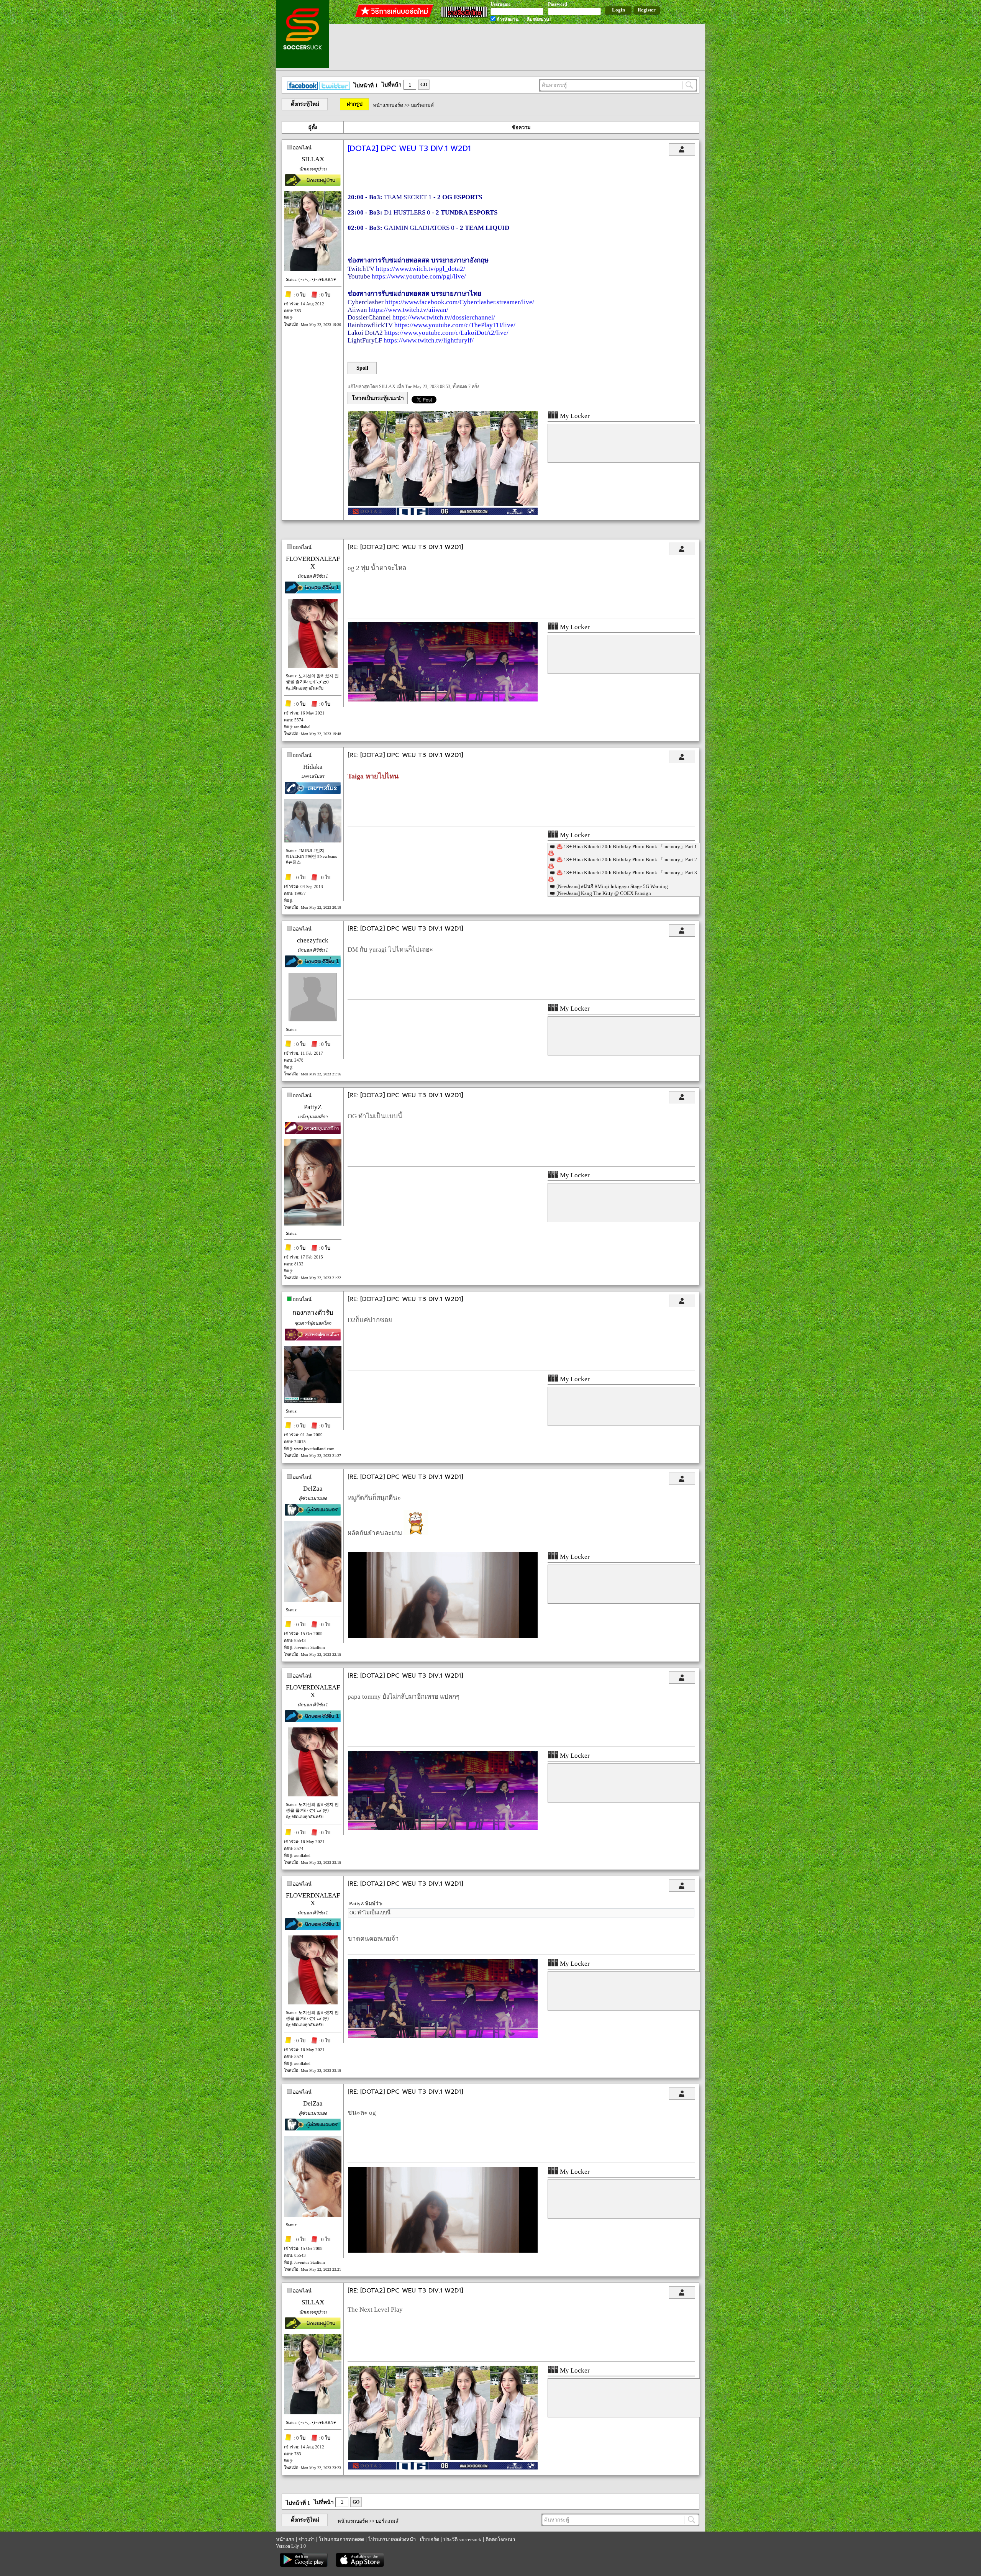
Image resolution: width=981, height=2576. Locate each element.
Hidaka (313, 767)
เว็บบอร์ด (430, 2539)
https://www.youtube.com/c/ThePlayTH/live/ (455, 325)
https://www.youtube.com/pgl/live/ (419, 276)
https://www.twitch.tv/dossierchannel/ (444, 317)
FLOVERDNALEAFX (313, 563)
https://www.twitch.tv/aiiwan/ (408, 310)
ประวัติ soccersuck (462, 2539)
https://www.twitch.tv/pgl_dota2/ (421, 269)
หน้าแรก (285, 2539)
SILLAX (313, 159)
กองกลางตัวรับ (313, 1313)
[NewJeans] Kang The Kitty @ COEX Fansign (604, 893)
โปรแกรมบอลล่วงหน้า (392, 2539)
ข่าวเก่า (307, 2539)
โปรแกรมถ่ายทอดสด (341, 2539)
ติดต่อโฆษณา (500, 2539)
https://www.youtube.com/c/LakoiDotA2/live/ (446, 333)
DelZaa (313, 1489)
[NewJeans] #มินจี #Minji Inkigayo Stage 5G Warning (612, 886)
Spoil (362, 368)
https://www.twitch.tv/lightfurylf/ (429, 340)
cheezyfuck (313, 940)
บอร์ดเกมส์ (422, 105)
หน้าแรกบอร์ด (388, 105)
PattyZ (313, 1107)
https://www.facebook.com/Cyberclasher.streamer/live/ (460, 302)
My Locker (574, 416)
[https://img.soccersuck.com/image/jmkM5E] (443, 1636)
